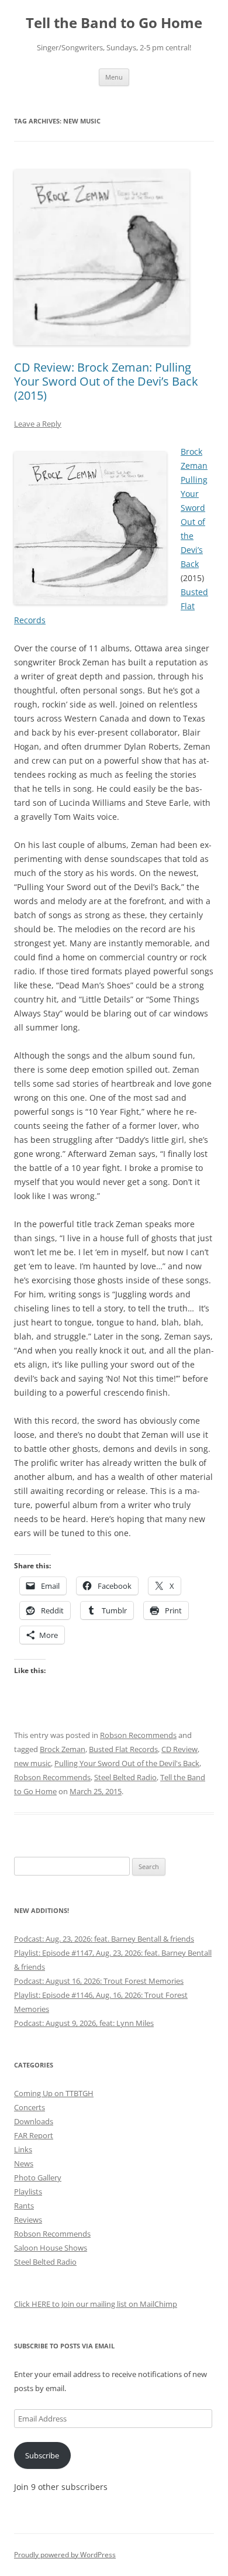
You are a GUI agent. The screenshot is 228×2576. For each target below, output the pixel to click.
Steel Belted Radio (125, 1777)
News (24, 2163)
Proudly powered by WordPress (65, 2555)
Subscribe (42, 2455)
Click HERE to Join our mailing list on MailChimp (96, 2304)
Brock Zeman (63, 1749)
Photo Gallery (38, 2177)
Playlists (28, 2192)
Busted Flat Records (123, 1749)
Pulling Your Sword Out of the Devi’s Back (194, 522)
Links (23, 2149)
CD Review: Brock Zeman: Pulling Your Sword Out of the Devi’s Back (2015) (106, 381)
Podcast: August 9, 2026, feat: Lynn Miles (84, 2023)
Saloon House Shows (51, 2248)
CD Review (179, 1749)
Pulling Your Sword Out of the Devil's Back (127, 1763)
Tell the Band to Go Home (114, 23)
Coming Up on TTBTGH (54, 2093)
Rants (24, 2206)
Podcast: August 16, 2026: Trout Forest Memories (99, 1981)
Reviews (28, 2220)
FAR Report (34, 2135)
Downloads (34, 2121)
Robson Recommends (138, 1735)
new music (32, 1763)
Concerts (30, 2107)
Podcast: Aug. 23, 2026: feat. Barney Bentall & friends (104, 1939)
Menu (114, 77)
